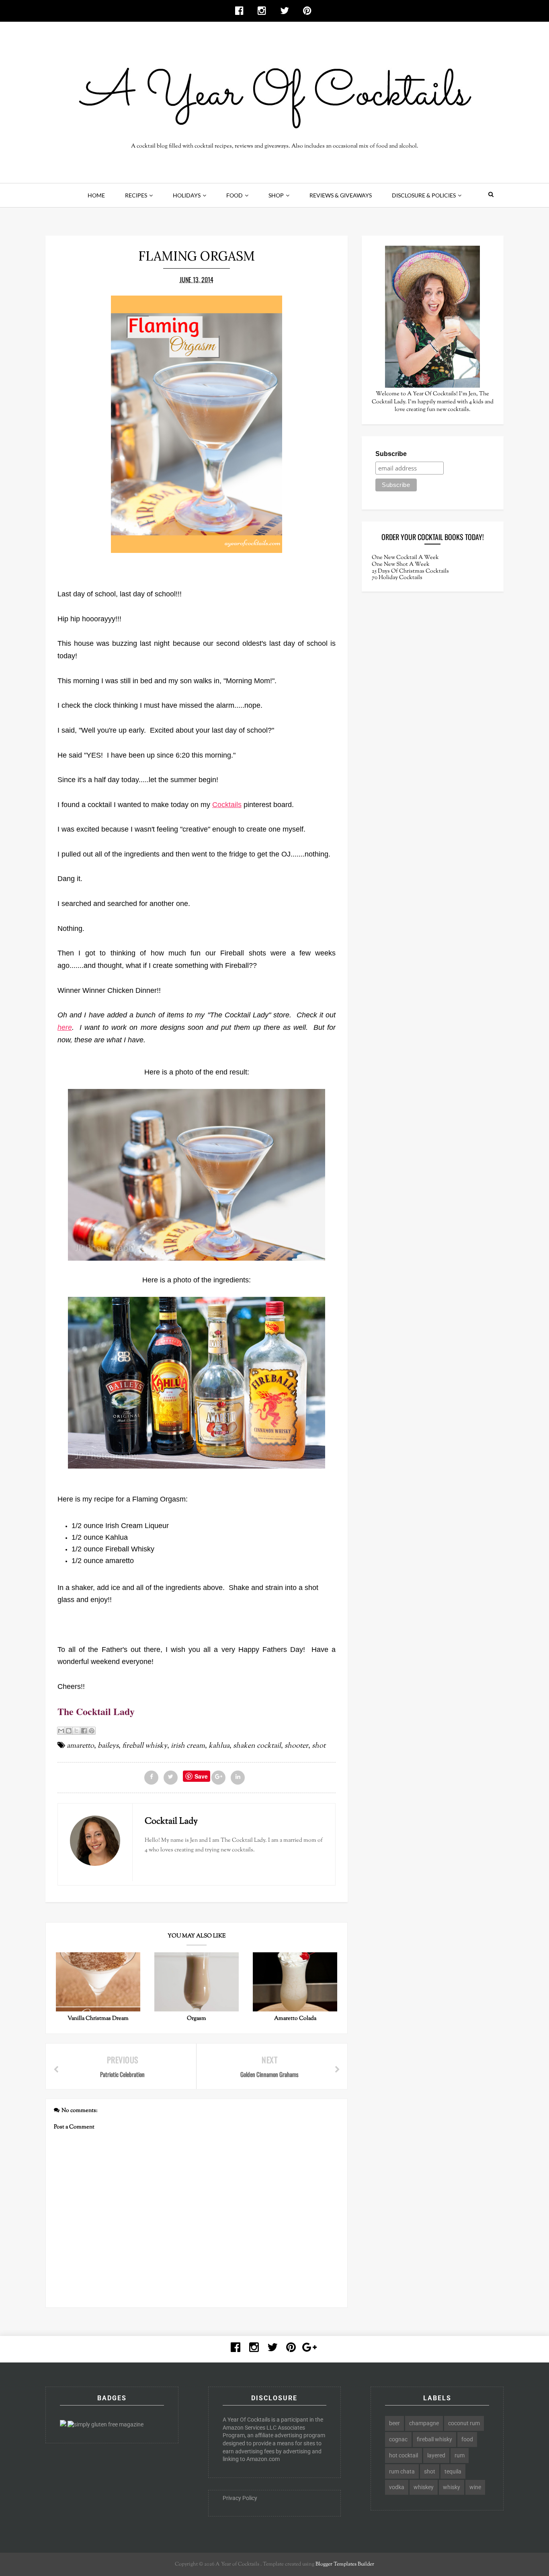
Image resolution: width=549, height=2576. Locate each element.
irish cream (188, 1746)
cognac (398, 2439)
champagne (424, 2423)
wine (475, 2487)
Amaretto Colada (295, 2019)
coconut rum (464, 2423)
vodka (397, 2487)
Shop (276, 195)
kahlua (219, 1746)
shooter (296, 1746)
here (65, 1027)
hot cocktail (404, 2455)
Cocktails (227, 805)
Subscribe (391, 454)
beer (394, 2423)
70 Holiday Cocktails (397, 578)
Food (235, 195)
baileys (108, 1746)
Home (96, 195)
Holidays (187, 195)
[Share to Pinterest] (92, 1731)
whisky (452, 2487)
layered (436, 2455)
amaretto (80, 1746)
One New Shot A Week (401, 565)
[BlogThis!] (69, 1731)
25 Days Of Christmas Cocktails (410, 571)
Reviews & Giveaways (341, 195)
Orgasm (197, 2019)
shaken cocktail (257, 1746)
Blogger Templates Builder (345, 2564)
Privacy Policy (240, 2498)
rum (460, 2455)
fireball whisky (145, 1746)
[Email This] (61, 1731)
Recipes (136, 195)
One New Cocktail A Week (405, 558)
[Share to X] (76, 1731)
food (467, 2439)
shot (319, 1746)
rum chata (402, 2471)
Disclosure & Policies (424, 195)
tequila (453, 2471)
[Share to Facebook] (84, 1731)
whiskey (424, 2487)
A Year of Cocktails (237, 2564)
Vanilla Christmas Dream (98, 2019)
